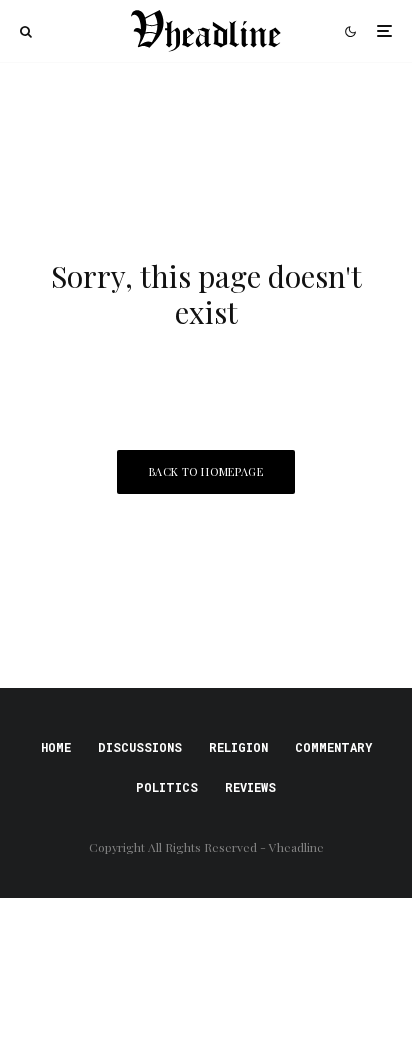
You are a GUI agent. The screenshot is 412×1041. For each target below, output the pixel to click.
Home (56, 747)
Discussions (140, 747)
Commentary (333, 747)
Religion (238, 747)
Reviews (250, 787)
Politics (167, 787)
